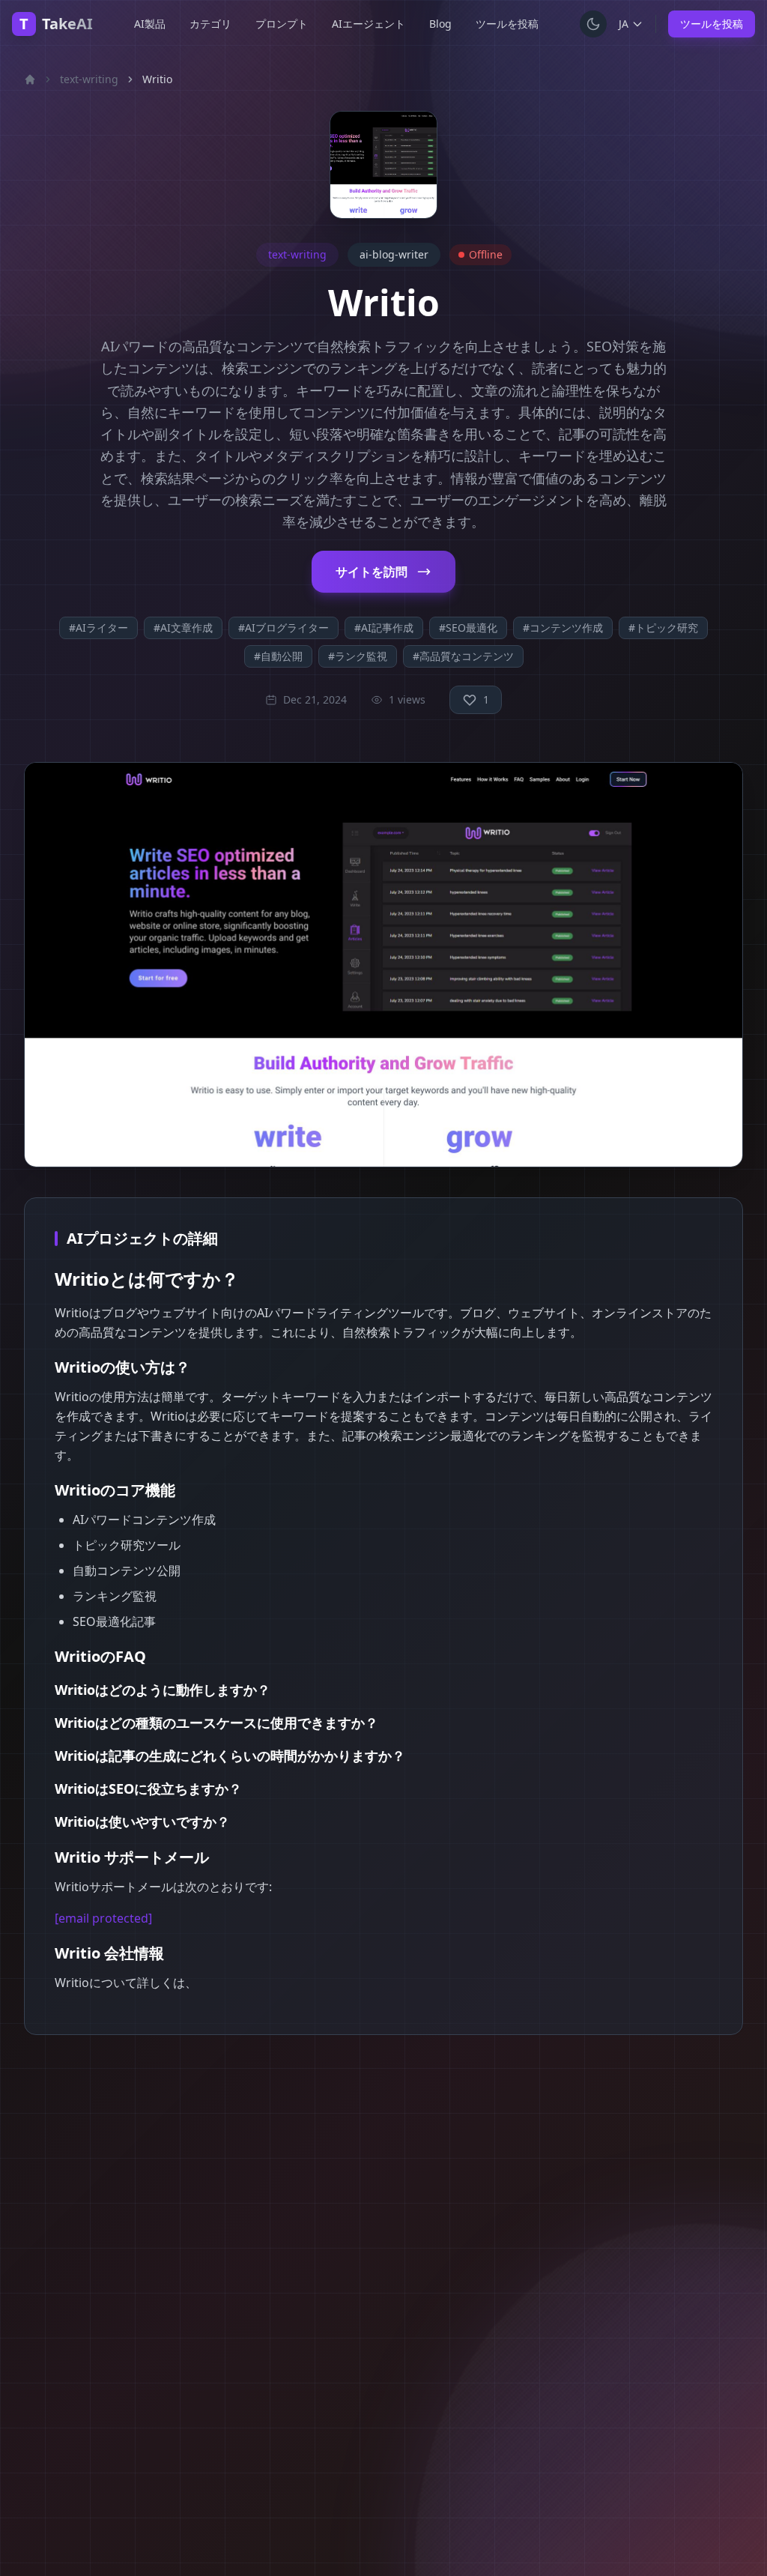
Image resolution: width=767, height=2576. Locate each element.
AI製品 (150, 24)
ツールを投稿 (507, 24)
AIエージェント (369, 24)
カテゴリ (210, 24)
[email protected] (103, 1918)
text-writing (89, 79)
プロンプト (282, 24)
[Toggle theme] (593, 24)
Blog (440, 24)
